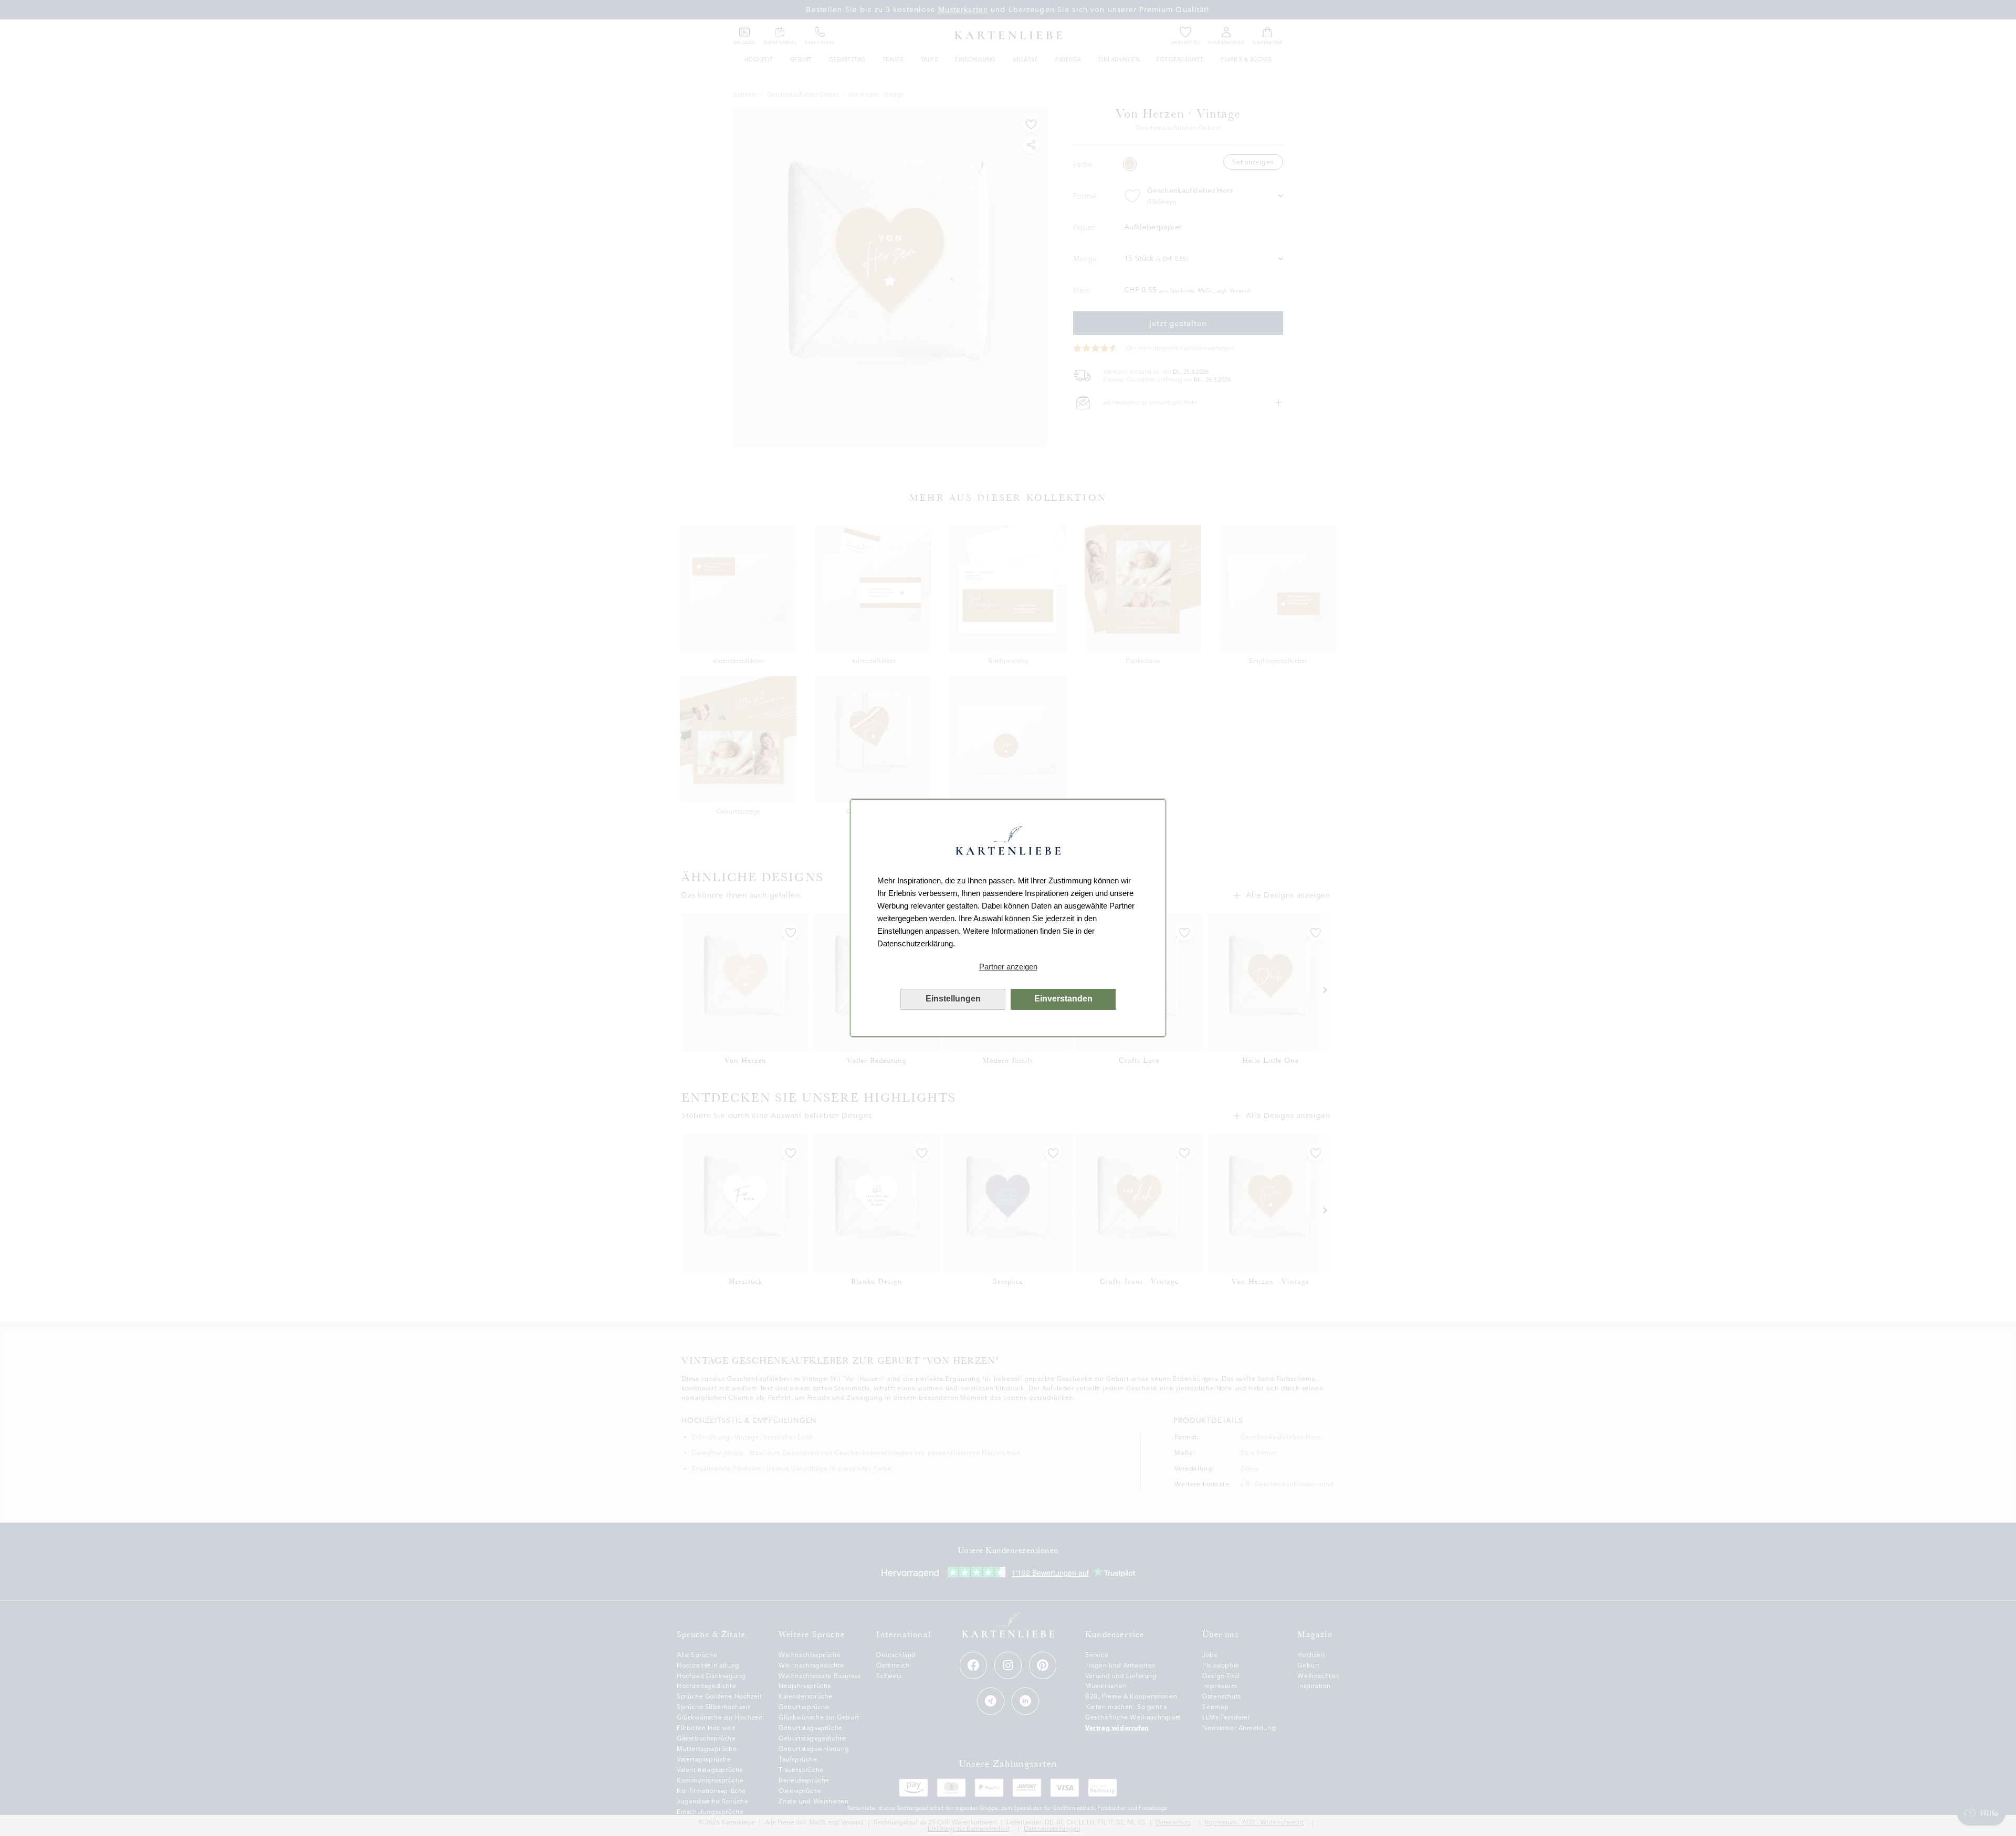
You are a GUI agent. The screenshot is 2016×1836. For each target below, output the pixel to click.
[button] (1008, 967)
